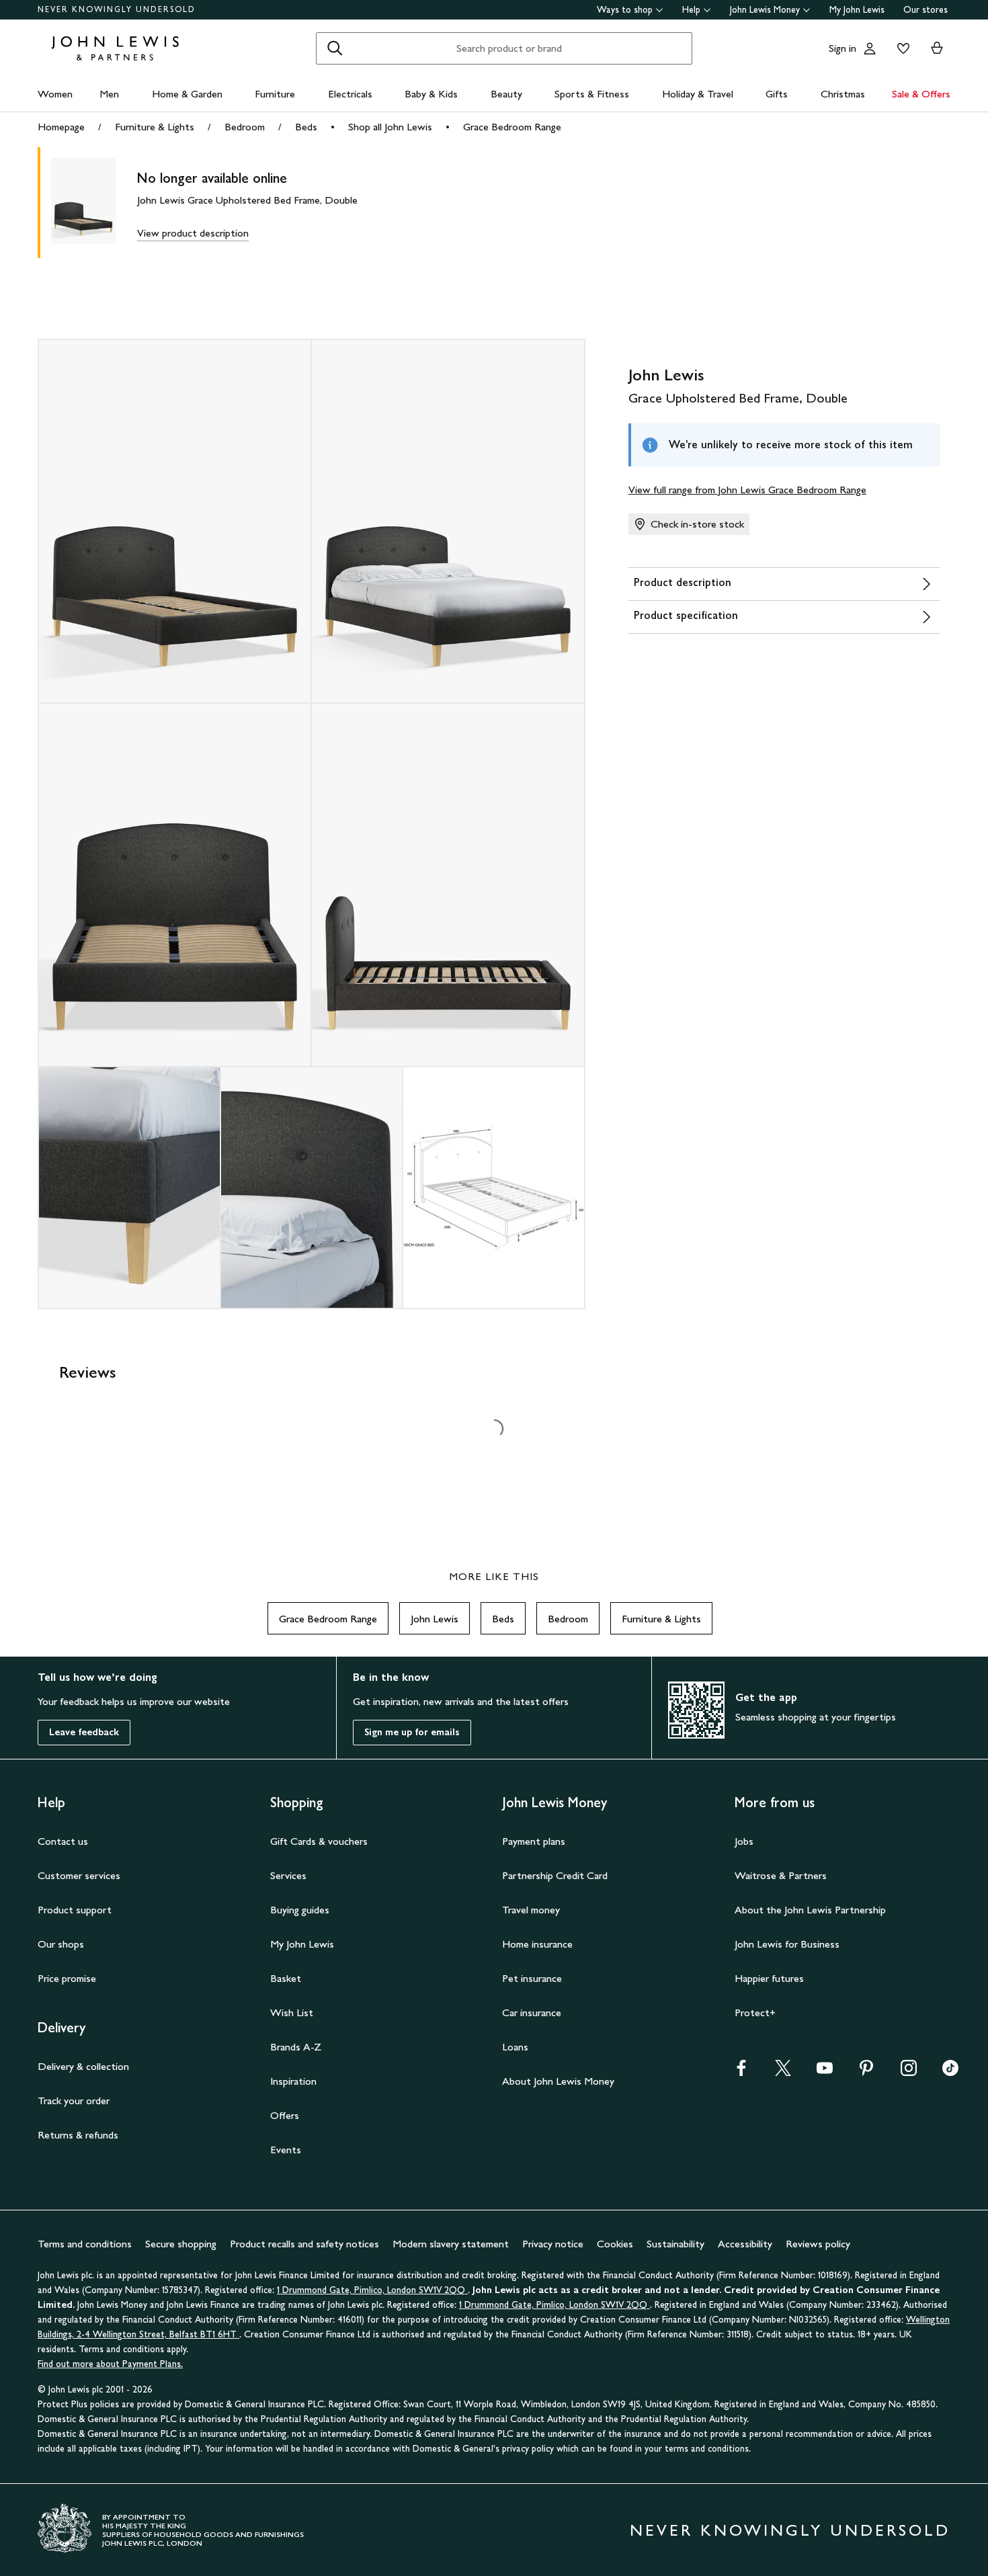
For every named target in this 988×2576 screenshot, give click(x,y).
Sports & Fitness (592, 94)
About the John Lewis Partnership (810, 1910)
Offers (285, 2115)
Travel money (531, 1910)
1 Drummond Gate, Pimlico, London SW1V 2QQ (372, 2290)
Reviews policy (818, 2244)
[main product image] (94, 203)
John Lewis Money (765, 10)
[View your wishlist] (901, 48)
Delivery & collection (83, 2066)
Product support (75, 1910)
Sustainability (675, 2244)
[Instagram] (909, 2072)
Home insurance (537, 1944)
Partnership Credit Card (555, 1875)
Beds (306, 127)
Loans (515, 2047)
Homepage (61, 127)
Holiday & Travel (698, 94)
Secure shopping (181, 2244)
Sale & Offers (921, 94)
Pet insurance (532, 1978)
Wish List (292, 2012)
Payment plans (534, 1841)
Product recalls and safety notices (304, 2244)
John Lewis (435, 1619)
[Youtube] (825, 2072)
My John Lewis (857, 10)
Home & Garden (187, 94)
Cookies (615, 2244)
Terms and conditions (85, 2244)
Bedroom (245, 127)
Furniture (275, 94)
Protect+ (755, 2012)
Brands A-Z (296, 2047)
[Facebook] (741, 2072)
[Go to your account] (870, 48)
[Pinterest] (866, 2072)
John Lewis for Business (787, 1944)
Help (691, 10)
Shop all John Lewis (390, 127)
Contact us (63, 1841)
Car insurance (532, 2012)
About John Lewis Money (558, 2081)
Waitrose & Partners (781, 1875)
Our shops (61, 1944)
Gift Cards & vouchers (319, 1841)
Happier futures (769, 1978)
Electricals (350, 94)
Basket (286, 1978)
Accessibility (745, 2244)
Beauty (506, 94)
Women (55, 94)
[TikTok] (950, 2072)
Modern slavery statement (451, 2244)
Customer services (79, 1875)
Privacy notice (553, 2244)
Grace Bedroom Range (512, 127)
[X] (783, 2072)
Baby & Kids (431, 94)
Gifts (777, 94)
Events (286, 2150)
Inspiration (293, 2081)
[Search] (335, 48)
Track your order (74, 2101)
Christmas (843, 94)
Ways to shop (625, 10)
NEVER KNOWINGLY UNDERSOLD (117, 9)
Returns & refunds (78, 2135)
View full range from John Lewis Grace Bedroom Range (747, 490)
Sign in (842, 48)
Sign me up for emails (412, 1732)
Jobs (744, 1841)
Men (109, 94)
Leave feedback (84, 1732)
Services (288, 1875)
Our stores (925, 10)
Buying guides (300, 1910)
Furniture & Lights (155, 127)
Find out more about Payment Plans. (110, 2364)
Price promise (67, 1978)
